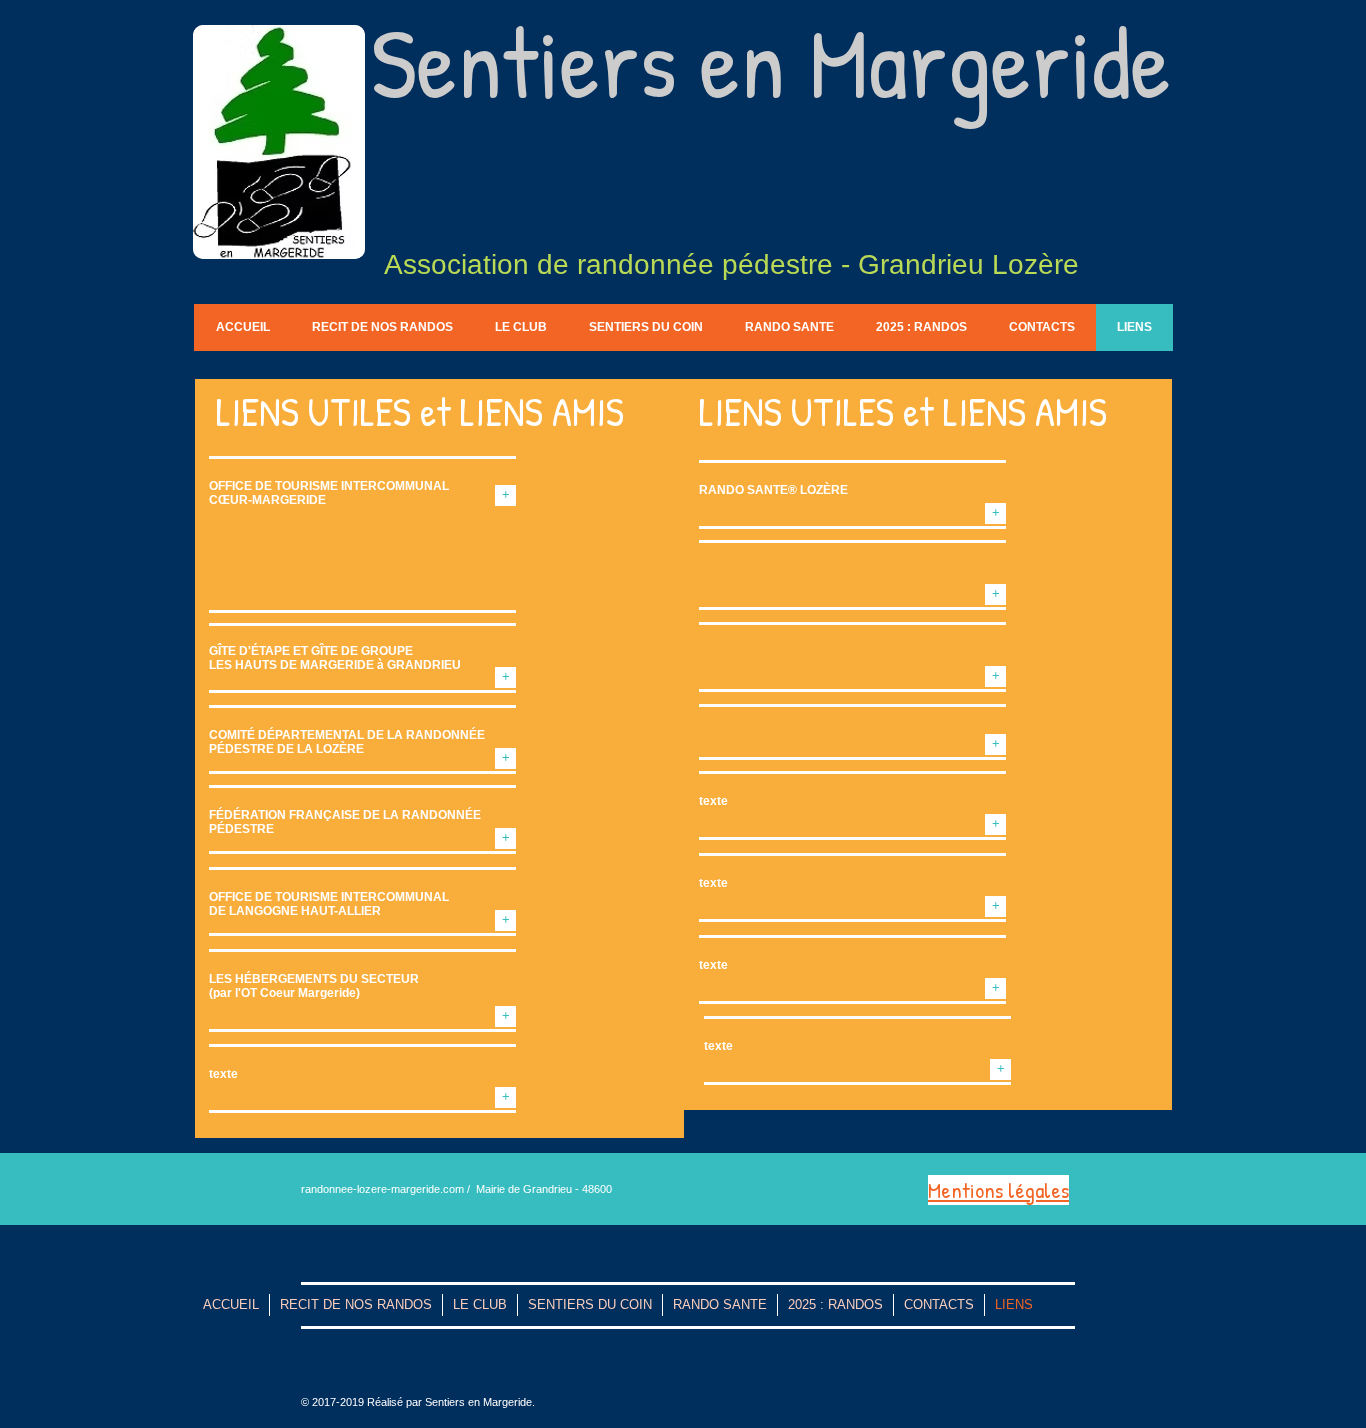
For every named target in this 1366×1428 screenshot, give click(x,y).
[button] (505, 1097)
